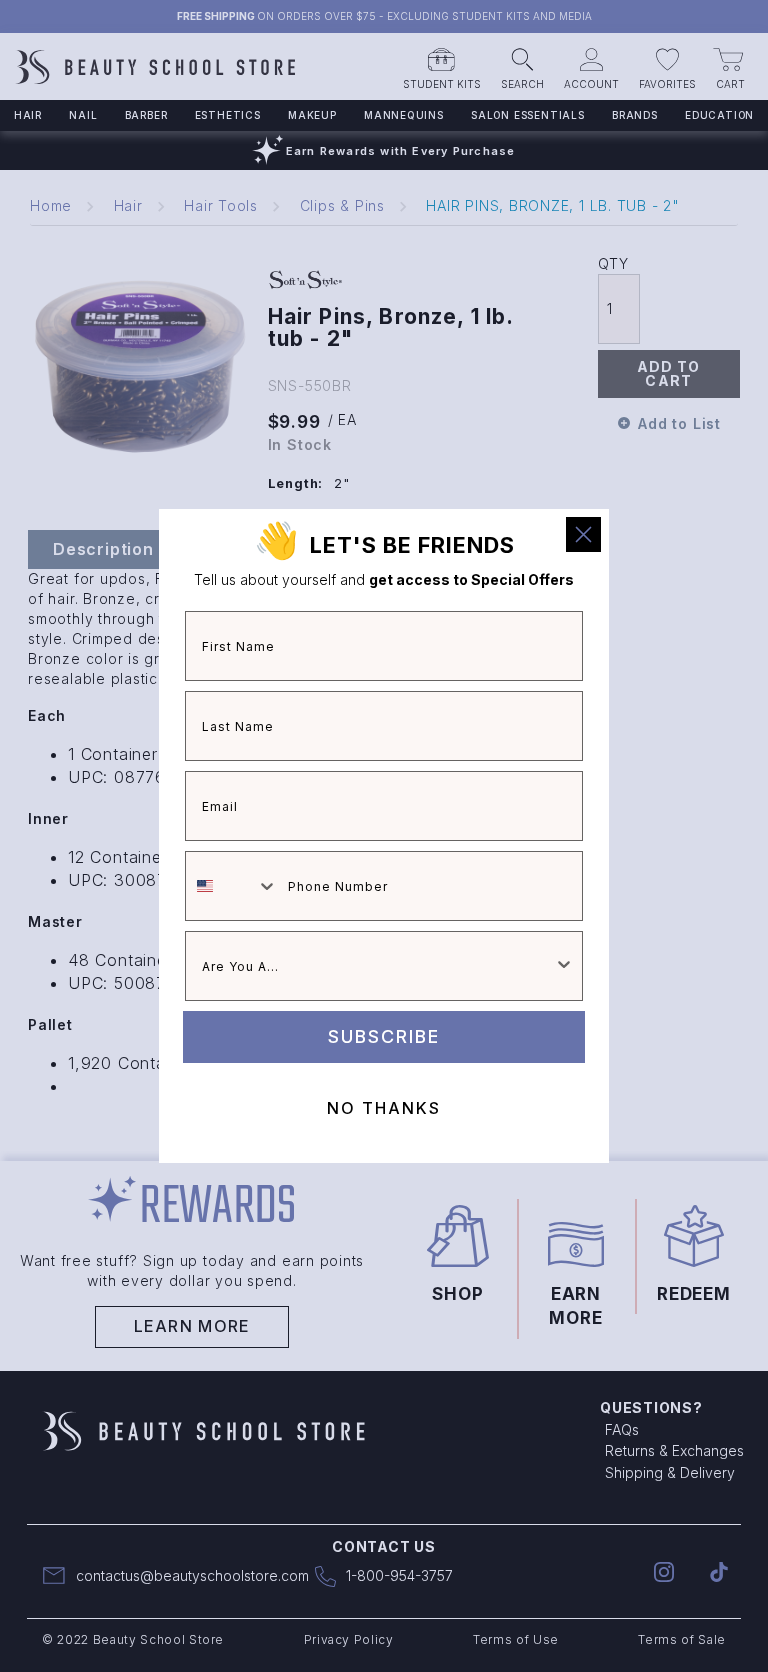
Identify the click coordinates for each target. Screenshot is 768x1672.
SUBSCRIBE (384, 1036)
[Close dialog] (583, 534)
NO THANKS (384, 1108)
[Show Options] (564, 966)
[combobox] (232, 886)
